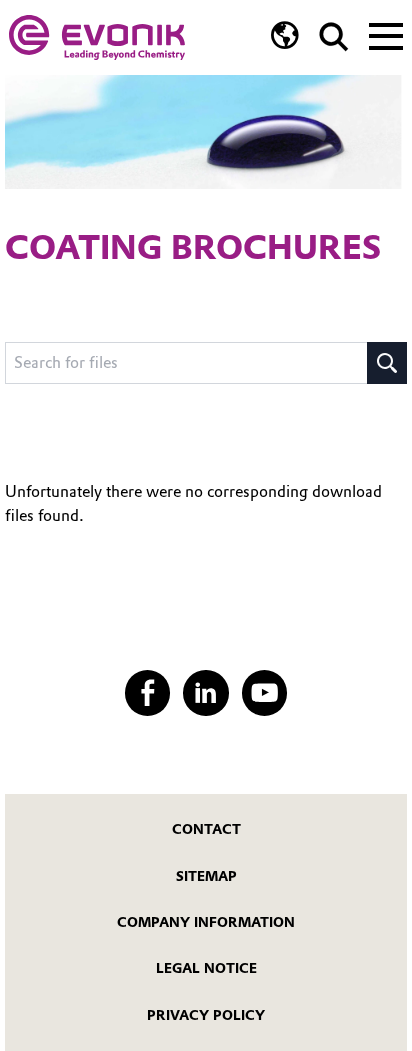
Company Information (206, 922)
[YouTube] (264, 692)
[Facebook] (147, 692)
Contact (206, 829)
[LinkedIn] (205, 692)
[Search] (334, 37)
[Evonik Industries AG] (97, 37)
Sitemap (206, 876)
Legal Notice (206, 968)
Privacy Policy (206, 1015)
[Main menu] (386, 34)
